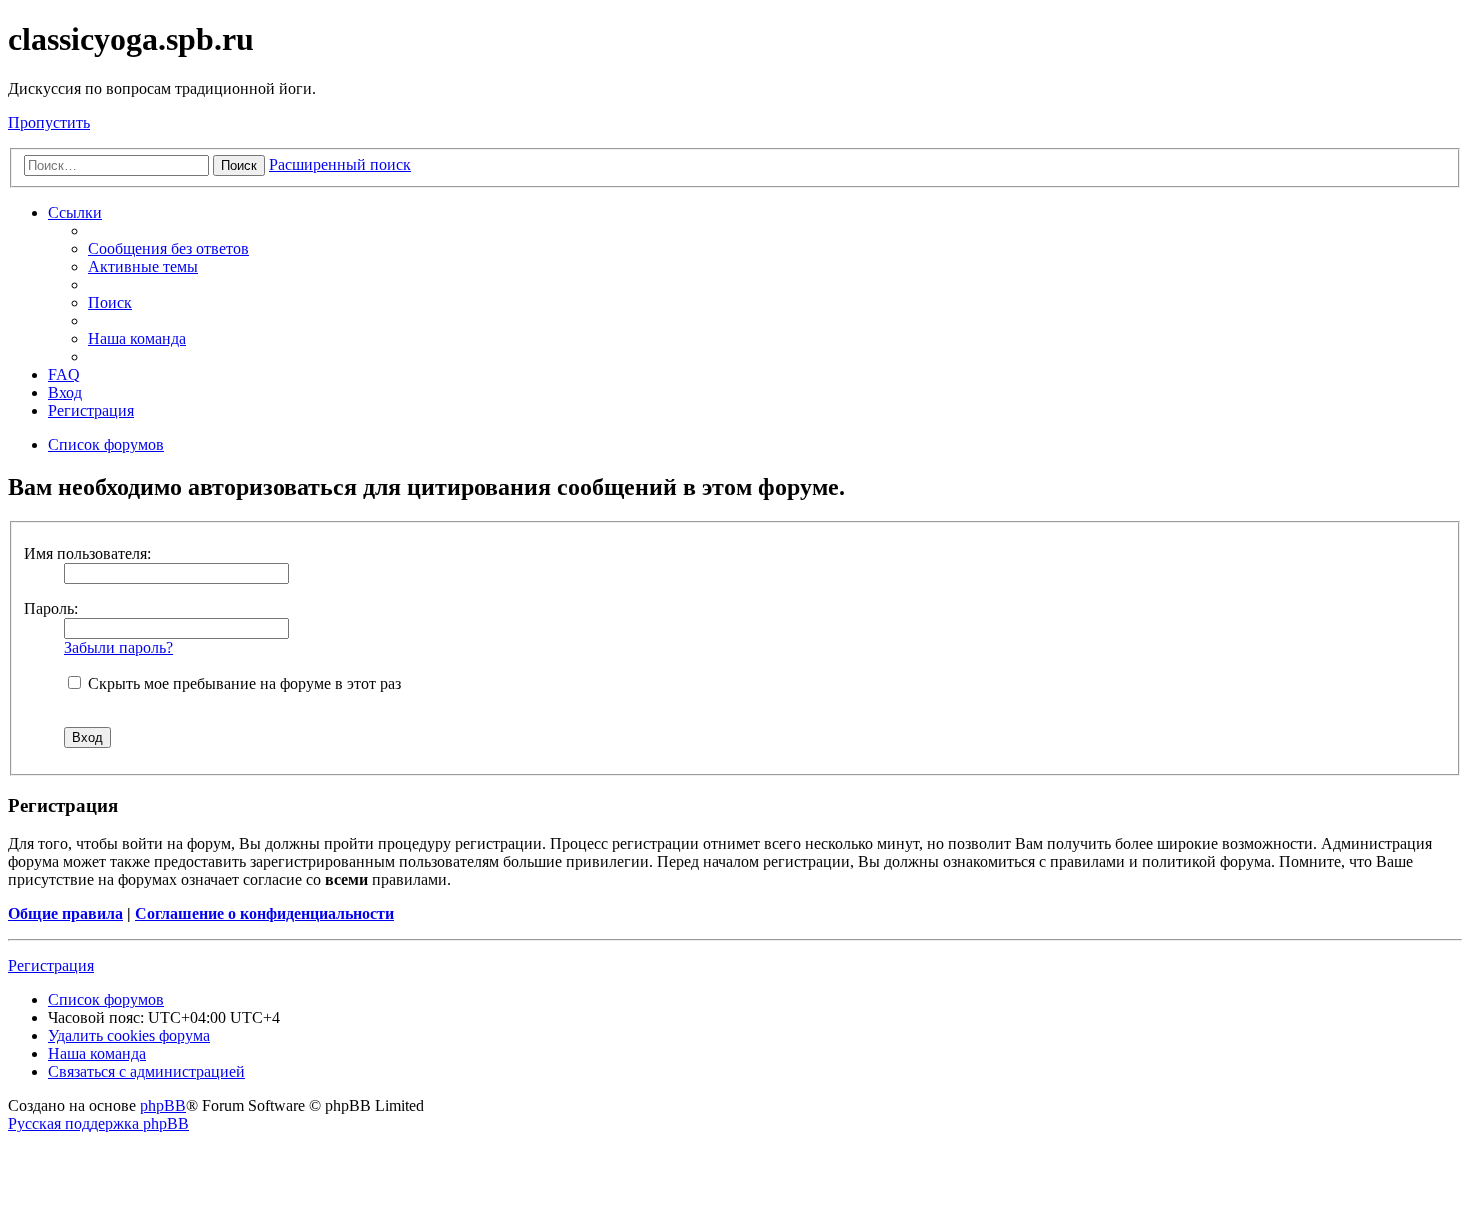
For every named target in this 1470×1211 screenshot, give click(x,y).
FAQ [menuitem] (64, 374)
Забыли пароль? (118, 647)
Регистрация (51, 965)
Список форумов (106, 999)
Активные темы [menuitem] (143, 266)
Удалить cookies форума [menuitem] (129, 1035)
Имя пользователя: (87, 553)
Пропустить (49, 122)
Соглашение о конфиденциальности (264, 913)
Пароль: (51, 608)
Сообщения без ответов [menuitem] (168, 248)
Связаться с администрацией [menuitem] (146, 1071)
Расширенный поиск (340, 164)
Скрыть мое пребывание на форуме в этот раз (242, 683)
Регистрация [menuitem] (91, 410)
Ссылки (75, 212)
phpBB (163, 1105)
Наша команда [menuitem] (137, 338)
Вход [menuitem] (65, 392)
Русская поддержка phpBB (98, 1123)
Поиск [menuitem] (110, 302)
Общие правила (65, 913)
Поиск (239, 165)
